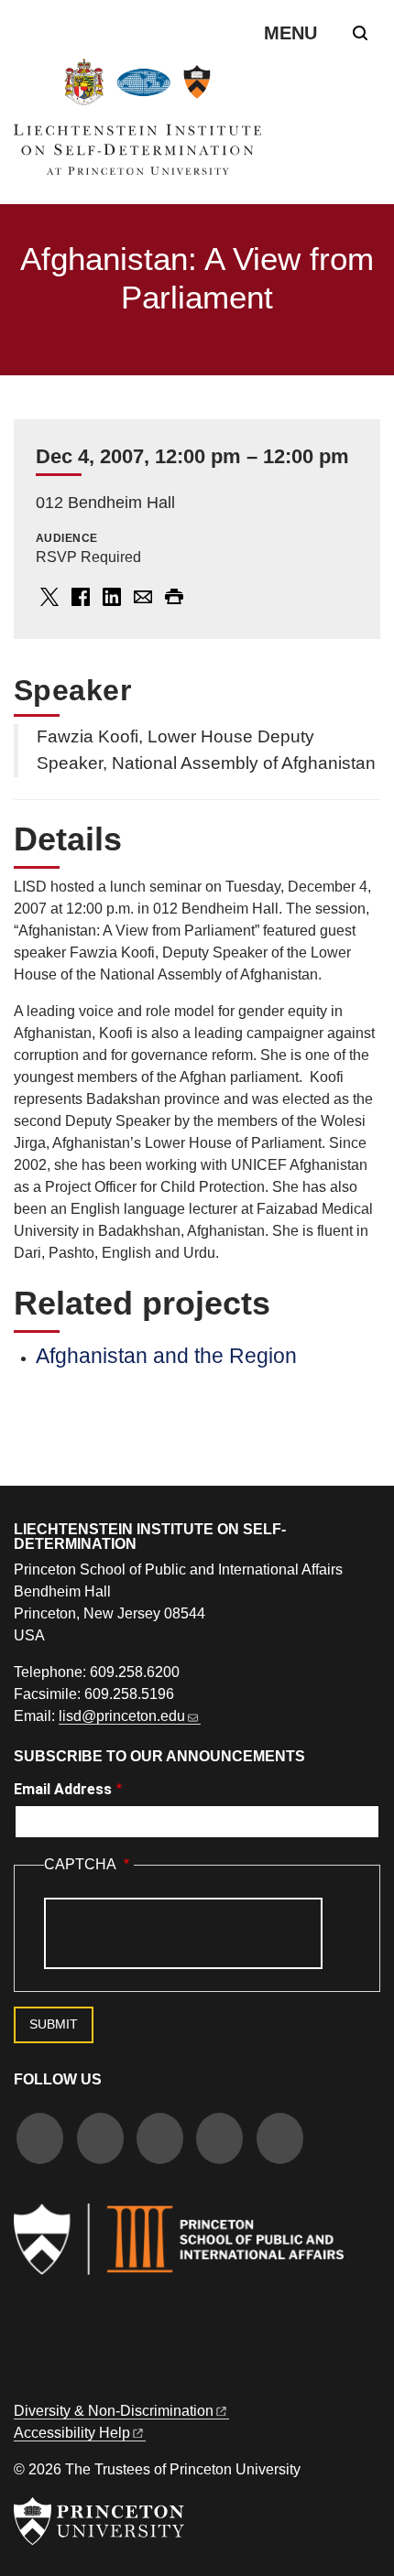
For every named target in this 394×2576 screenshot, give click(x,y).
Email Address (63, 1789)
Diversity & (114, 2411)
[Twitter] (100, 2141)
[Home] (137, 124)
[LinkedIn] (219, 2141)
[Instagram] (160, 2141)
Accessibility (72, 2433)
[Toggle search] (360, 33)
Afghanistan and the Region (166, 1356)
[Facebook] (40, 2141)
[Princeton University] (99, 2521)
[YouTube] (280, 2141)
